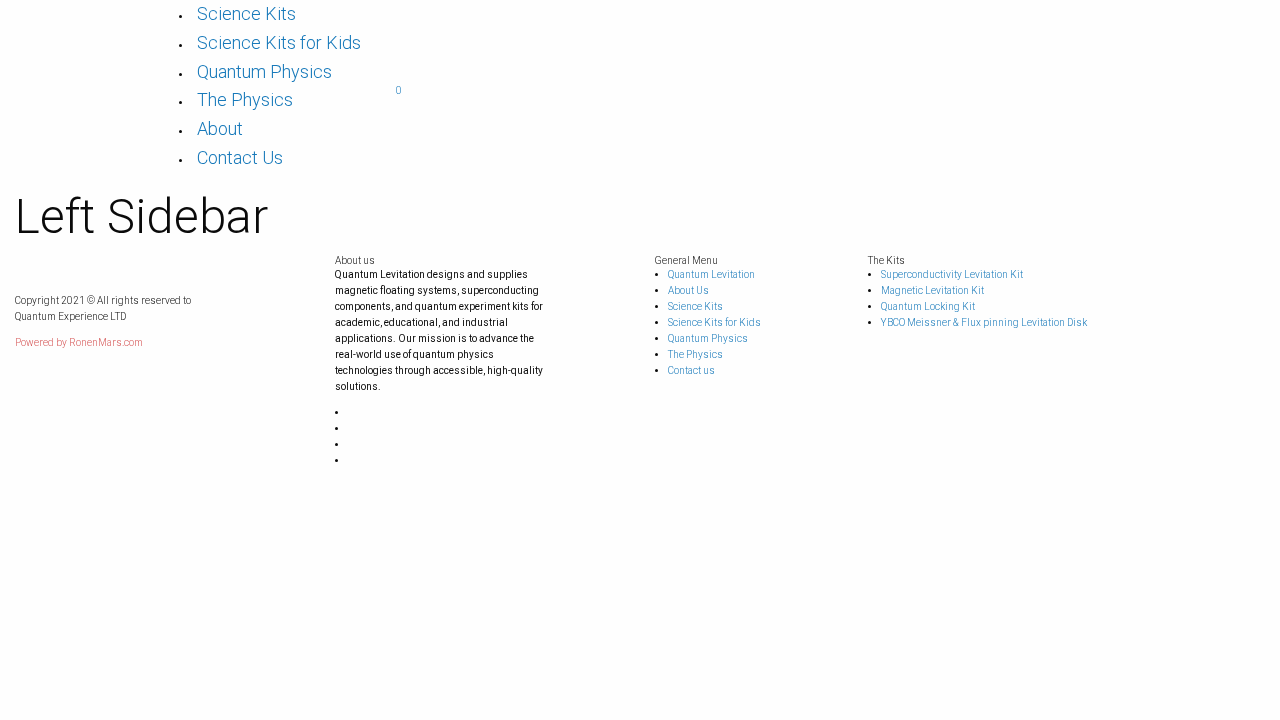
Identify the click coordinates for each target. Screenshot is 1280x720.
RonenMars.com (106, 342)
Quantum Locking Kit (928, 306)
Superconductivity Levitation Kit (952, 274)
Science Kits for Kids (279, 42)
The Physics (245, 99)
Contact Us (240, 157)
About (220, 128)
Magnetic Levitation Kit (932, 290)
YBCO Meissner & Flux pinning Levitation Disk (984, 322)
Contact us (691, 370)
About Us (688, 290)
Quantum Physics (264, 71)
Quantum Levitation (711, 274)
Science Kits (246, 13)
